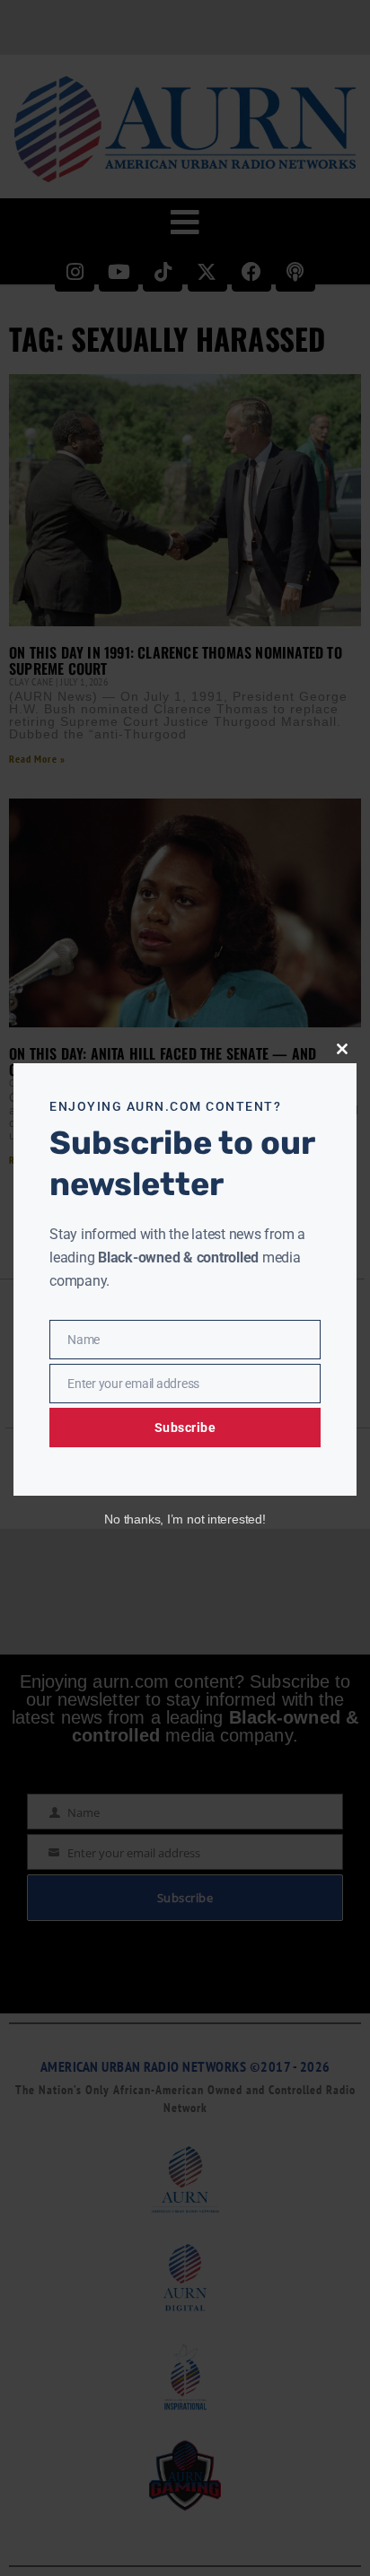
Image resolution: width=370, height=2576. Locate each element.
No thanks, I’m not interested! (185, 1519)
